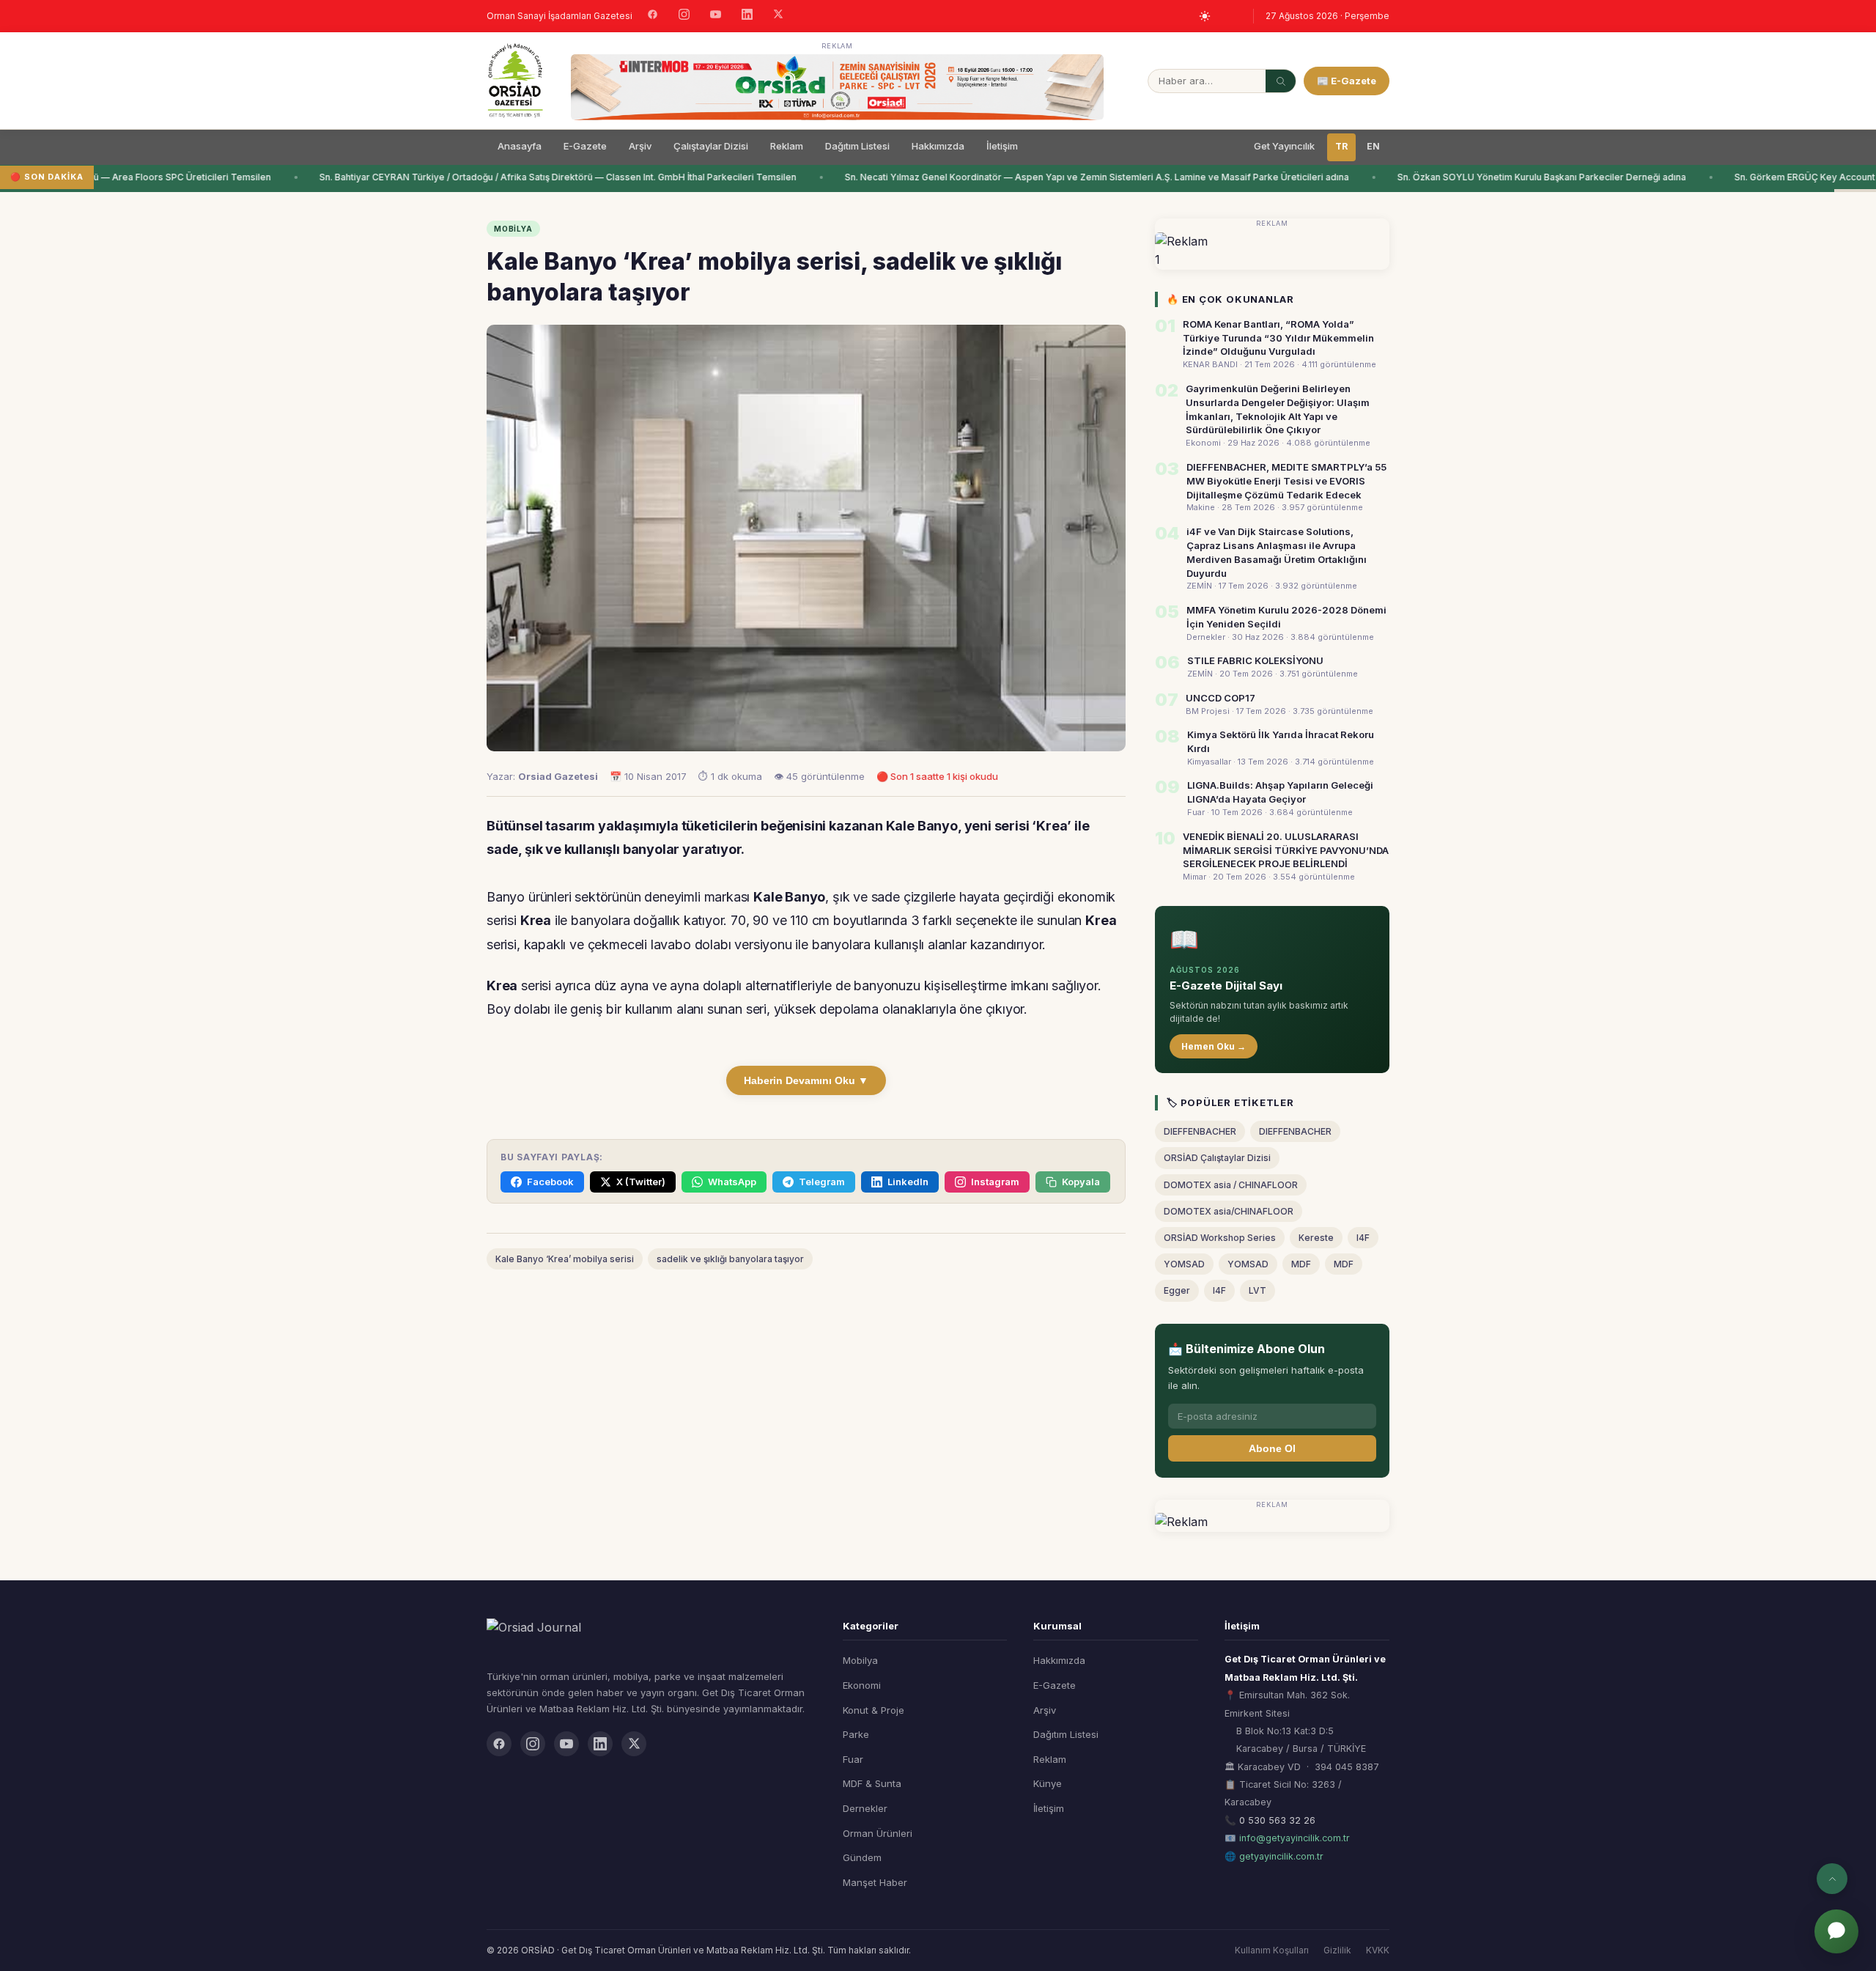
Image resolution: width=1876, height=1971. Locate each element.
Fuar (853, 1759)
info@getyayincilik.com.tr (1295, 1838)
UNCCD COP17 (1220, 698)
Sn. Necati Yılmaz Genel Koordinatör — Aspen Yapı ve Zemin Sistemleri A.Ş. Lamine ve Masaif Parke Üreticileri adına (1073, 177)
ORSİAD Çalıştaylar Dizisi (1217, 1158)
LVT (1258, 1290)
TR (1341, 146)
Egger (1177, 1290)
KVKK (1378, 1950)
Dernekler (865, 1808)
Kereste (1316, 1238)
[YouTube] (716, 16)
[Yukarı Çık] (1832, 1879)
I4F (1363, 1238)
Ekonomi (862, 1685)
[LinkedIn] (747, 16)
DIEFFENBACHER (1200, 1131)
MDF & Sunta (872, 1783)
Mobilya (860, 1660)
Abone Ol (1272, 1448)
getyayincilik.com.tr (1281, 1856)
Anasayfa (520, 146)
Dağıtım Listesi (857, 146)
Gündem (862, 1857)
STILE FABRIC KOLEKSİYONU (1255, 660)
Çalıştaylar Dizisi (711, 146)
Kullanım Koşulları (1272, 1950)
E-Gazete (585, 146)
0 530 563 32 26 (1277, 1820)
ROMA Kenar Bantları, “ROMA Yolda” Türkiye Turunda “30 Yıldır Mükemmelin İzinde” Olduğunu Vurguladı (1278, 338)
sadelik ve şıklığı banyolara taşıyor (730, 1259)
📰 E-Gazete (1347, 81)
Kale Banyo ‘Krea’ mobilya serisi (565, 1259)
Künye (1048, 1783)
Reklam (787, 146)
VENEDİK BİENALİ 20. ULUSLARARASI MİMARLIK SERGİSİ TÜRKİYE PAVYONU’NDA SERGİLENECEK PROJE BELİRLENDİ (1286, 850)
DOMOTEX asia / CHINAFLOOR (1231, 1185)
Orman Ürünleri (878, 1833)
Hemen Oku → (1214, 1046)
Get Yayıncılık (1284, 146)
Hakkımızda (938, 146)
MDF (1301, 1264)
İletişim (1002, 146)
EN (1373, 146)
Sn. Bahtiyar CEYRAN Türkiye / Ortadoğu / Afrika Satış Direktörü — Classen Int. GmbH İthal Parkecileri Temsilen (534, 177)
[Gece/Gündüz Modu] (1205, 16)
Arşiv (640, 146)
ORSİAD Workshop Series (1220, 1238)
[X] (778, 16)
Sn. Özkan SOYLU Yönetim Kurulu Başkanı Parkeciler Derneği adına (1518, 177)
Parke (856, 1734)
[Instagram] (684, 16)
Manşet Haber (875, 1882)
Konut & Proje (874, 1710)
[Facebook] (653, 16)
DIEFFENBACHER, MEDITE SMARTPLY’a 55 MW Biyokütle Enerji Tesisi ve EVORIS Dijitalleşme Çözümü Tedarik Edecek (1286, 481)
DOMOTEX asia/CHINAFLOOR (1229, 1211)
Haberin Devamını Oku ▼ (806, 1080)
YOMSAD (1184, 1264)
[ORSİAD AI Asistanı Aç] (1836, 1931)
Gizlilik (1337, 1950)
